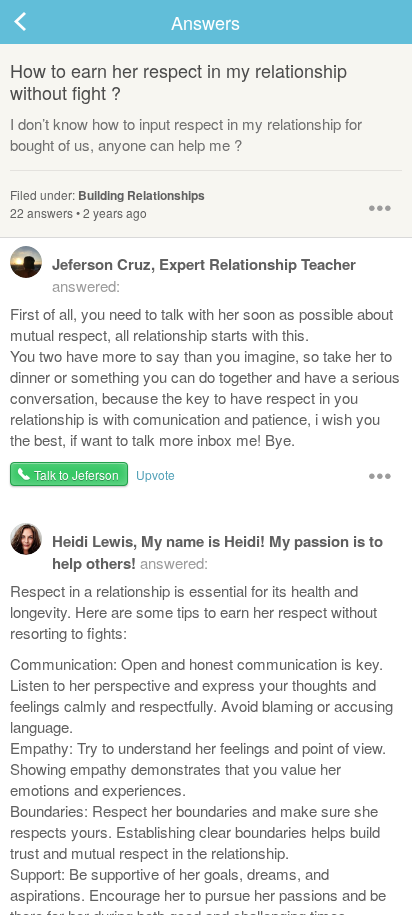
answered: (204, 274)
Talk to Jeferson (76, 474)
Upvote (155, 474)
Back (40, 22)
